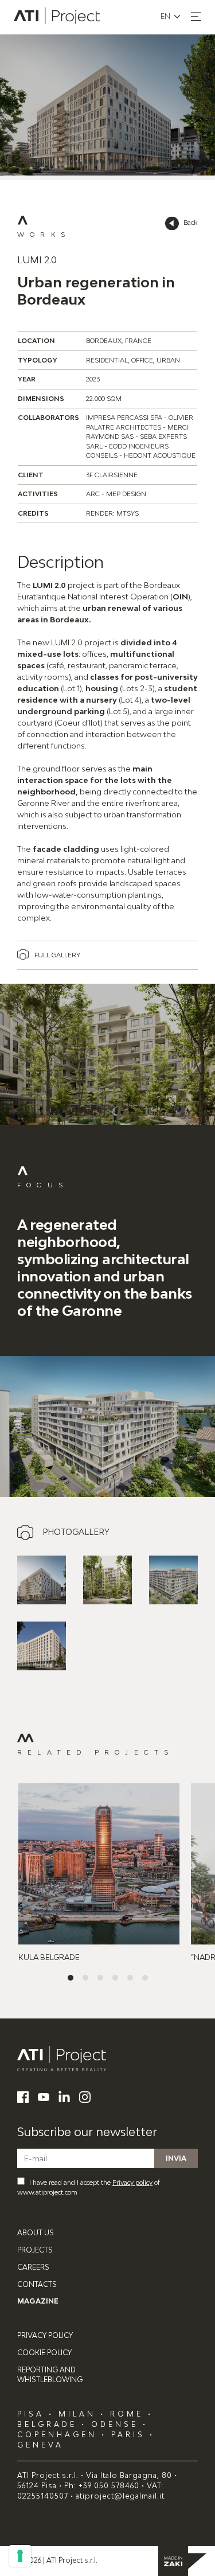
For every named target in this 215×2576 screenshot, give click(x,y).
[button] (196, 17)
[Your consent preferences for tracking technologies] (20, 2556)
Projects (35, 2250)
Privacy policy (132, 2182)
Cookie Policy (44, 2353)
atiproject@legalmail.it (120, 2496)
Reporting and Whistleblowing (50, 2375)
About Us (36, 2233)
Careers (33, 2267)
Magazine (38, 2301)
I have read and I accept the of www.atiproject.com (89, 2187)
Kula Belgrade (49, 1957)
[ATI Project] (107, 2059)
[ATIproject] (58, 17)
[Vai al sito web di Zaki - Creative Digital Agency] (182, 2561)
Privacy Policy (45, 2335)
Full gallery (57, 955)
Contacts (37, 2284)
